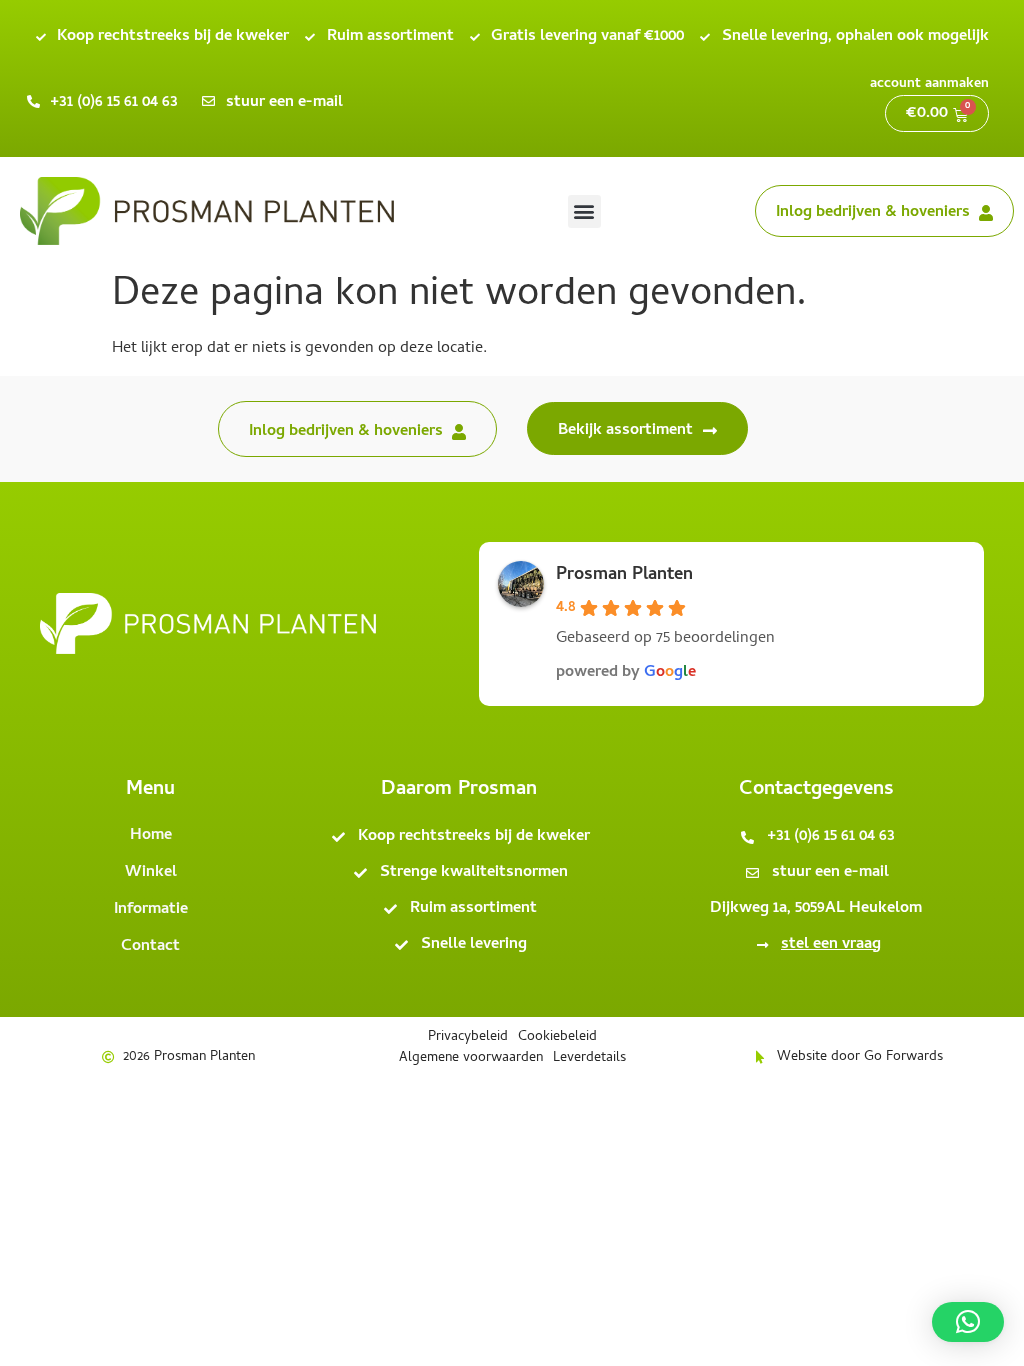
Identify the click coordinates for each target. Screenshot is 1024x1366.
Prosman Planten (624, 575)
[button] (584, 211)
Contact (150, 947)
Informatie (151, 910)
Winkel (151, 873)
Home (151, 836)
